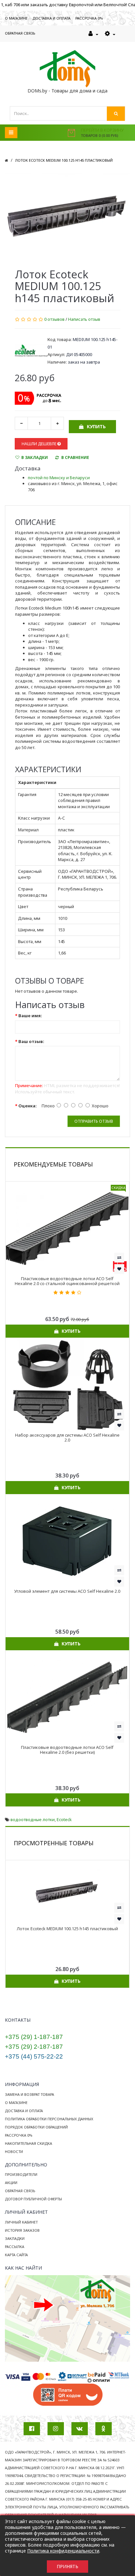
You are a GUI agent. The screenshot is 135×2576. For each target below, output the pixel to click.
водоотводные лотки (33, 1819)
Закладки (15, 2238)
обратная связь (20, 33)
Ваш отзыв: (31, 1041)
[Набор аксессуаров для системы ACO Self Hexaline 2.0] (67, 1384)
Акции (11, 2183)
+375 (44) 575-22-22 (34, 2056)
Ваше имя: (30, 1016)
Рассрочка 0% (19, 2135)
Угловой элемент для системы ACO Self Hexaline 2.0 (67, 1591)
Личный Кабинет (21, 2222)
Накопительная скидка (29, 2143)
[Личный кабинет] (93, 34)
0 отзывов (54, 319)
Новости (14, 2152)
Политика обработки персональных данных (49, 2119)
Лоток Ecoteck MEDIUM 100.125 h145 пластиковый (64, 160)
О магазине (16, 2103)
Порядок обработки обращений (36, 2127)
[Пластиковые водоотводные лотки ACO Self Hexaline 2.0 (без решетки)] (67, 1697)
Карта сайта (16, 2255)
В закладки (35, 457)
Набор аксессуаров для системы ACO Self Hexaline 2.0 (67, 1437)
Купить (96, 426)
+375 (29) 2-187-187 (34, 2047)
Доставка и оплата (24, 2111)
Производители (21, 2174)
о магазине (16, 18)
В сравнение (75, 457)
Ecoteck (64, 1819)
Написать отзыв (84, 319)
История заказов (22, 2230)
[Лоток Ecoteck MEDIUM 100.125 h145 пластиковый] (67, 217)
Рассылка (15, 2247)
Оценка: (28, 1106)
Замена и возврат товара (29, 2094)
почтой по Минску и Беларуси (59, 478)
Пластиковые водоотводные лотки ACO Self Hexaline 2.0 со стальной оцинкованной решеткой (67, 1281)
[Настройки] (110, 34)
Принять (67, 2566)
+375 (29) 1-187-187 (34, 2037)
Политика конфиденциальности (63, 2551)
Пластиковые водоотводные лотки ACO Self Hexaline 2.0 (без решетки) (67, 1750)
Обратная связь (20, 2191)
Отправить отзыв (94, 1121)
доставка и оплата (51, 18)
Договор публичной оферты (33, 2199)
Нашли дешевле (39, 444)
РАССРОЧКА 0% (89, 18)
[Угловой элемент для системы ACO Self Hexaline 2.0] (67, 1541)
